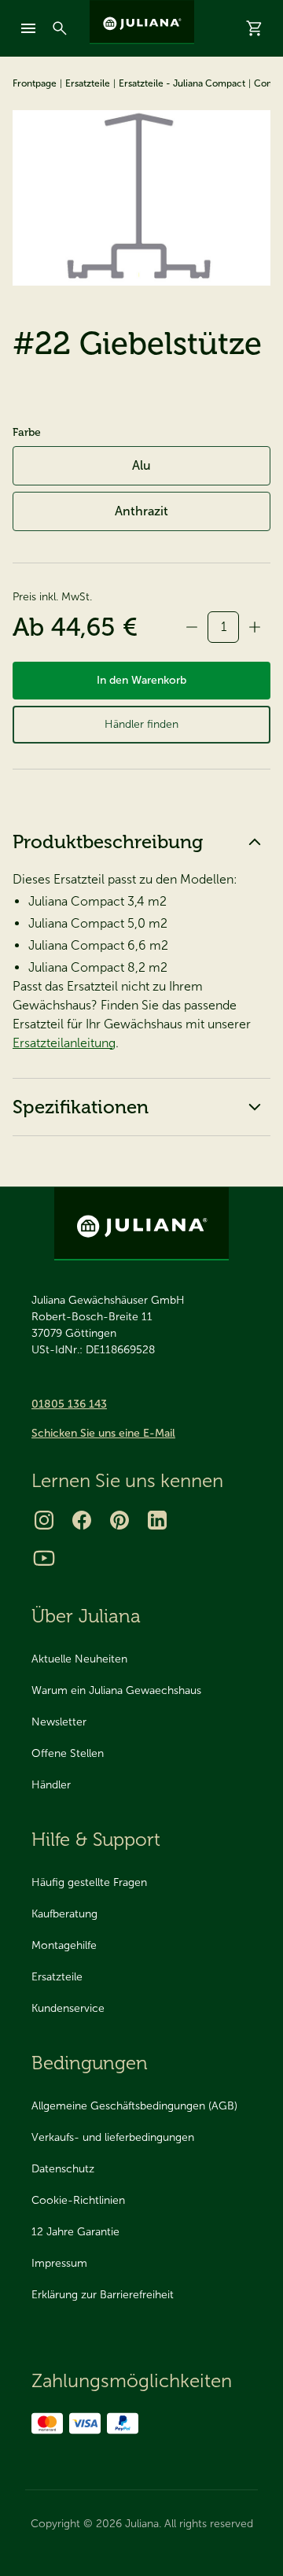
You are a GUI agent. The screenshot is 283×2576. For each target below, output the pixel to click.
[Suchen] (60, 28)
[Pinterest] (119, 1520)
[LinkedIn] (157, 1520)
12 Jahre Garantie (75, 2232)
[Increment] (255, 627)
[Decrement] (192, 627)
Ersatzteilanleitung (64, 1043)
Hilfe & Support (96, 1839)
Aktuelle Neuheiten (79, 1659)
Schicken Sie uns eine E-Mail (103, 1433)
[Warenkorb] (255, 28)
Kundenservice (68, 2008)
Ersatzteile (88, 83)
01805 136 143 (69, 1404)
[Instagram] (44, 1520)
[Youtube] (44, 1558)
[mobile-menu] (28, 28)
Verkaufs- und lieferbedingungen (113, 2137)
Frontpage (35, 83)
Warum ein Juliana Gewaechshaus (116, 1690)
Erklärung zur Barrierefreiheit (103, 2295)
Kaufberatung (64, 1914)
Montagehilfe (64, 1945)
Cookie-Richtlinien (78, 2200)
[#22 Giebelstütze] (141, 198)
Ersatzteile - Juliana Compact (182, 83)
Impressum (59, 2263)
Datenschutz (63, 2169)
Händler (51, 1785)
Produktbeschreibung (108, 841)
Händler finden (141, 724)
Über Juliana (86, 1616)
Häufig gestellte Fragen (89, 1882)
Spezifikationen (81, 1107)
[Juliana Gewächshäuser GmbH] (142, 22)
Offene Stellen (68, 1753)
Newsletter (59, 1722)
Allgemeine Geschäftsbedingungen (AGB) (134, 2106)
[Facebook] (82, 1520)
